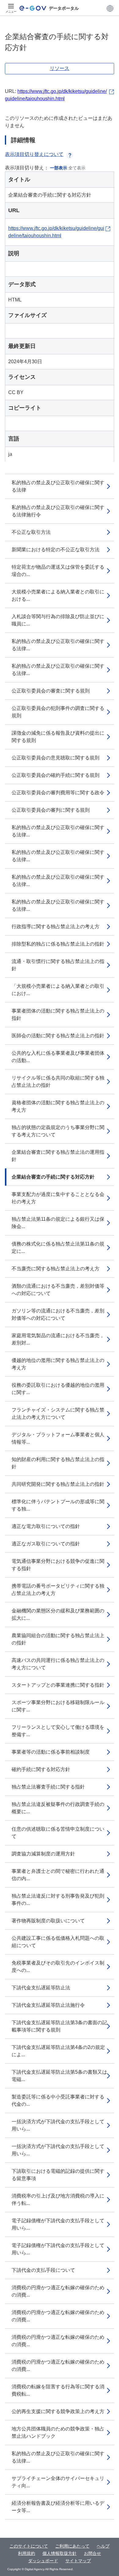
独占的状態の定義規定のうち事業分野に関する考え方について (58, 1131)
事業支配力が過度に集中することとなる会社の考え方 (58, 1198)
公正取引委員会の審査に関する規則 (51, 691)
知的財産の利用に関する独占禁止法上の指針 (58, 1463)
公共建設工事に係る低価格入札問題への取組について (58, 1942)
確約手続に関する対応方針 (41, 1769)
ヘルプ (103, 2546)
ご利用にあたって (72, 2546)
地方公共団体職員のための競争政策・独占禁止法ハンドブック (58, 2432)
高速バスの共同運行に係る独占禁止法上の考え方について (58, 1664)
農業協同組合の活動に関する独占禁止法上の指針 (58, 1639)
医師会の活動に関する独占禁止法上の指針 (58, 1036)
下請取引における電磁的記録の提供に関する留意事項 (58, 2175)
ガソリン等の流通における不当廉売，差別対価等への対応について (58, 1314)
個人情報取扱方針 (60, 2553)
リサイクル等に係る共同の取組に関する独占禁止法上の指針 (58, 1081)
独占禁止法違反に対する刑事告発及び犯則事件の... (58, 1900)
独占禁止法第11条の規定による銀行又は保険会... (58, 1223)
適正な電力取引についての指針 (46, 1526)
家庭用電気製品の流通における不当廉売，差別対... (58, 1339)
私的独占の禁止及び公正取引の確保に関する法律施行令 (58, 511)
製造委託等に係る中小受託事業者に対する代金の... (58, 2100)
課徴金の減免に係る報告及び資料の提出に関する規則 (58, 737)
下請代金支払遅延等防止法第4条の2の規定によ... (58, 2051)
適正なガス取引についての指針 (46, 1544)
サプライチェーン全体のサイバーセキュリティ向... (58, 2482)
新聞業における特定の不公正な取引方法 (56, 550)
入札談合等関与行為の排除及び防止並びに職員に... (58, 620)
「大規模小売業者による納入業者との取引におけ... (58, 990)
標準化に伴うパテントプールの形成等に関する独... (58, 1505)
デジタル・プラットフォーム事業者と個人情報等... (58, 1438)
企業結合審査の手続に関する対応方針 (53, 1177)
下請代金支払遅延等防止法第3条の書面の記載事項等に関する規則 (59, 2026)
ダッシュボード (43, 2561)
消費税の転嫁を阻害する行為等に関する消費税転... (58, 2390)
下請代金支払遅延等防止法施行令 (48, 2005)
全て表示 (77, 168)
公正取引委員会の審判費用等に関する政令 (58, 793)
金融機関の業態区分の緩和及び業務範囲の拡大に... (58, 1614)
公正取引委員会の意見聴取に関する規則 (56, 758)
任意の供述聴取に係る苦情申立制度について (58, 1833)
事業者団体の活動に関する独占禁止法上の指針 (58, 1015)
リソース (60, 68)
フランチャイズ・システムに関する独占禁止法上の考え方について (58, 1413)
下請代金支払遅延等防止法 (41, 1988)
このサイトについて (29, 2546)
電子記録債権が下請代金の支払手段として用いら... (58, 2224)
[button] (110, 8)
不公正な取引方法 (31, 532)
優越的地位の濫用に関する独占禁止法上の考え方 (58, 1364)
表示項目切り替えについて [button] (34, 154)
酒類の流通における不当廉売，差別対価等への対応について (58, 1290)
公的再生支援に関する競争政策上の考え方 (58, 2411)
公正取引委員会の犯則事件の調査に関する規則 (58, 712)
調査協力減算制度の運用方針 (43, 1854)
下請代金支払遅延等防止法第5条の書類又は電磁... (59, 2076)
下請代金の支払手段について (43, 2270)
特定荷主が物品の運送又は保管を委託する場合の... (58, 571)
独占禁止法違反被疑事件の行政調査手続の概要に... (58, 1808)
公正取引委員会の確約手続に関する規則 (56, 775)
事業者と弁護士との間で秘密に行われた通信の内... (58, 1875)
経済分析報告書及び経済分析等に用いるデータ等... (58, 2507)
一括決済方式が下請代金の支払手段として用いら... (58, 2125)
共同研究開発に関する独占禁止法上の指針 (58, 1484)
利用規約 (27, 2553)
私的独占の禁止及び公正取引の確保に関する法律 (58, 486)
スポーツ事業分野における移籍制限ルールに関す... (58, 1706)
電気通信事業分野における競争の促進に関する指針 (58, 1565)
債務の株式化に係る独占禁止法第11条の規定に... (58, 1247)
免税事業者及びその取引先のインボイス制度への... (58, 1967)
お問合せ (92, 2553)
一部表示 (59, 168)
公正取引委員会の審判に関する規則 (51, 810)
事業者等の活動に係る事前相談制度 (51, 1752)
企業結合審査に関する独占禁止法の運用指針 (58, 1156)
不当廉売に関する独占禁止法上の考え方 (56, 1269)
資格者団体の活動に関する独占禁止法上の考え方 (58, 1106)
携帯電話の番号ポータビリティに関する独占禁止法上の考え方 (58, 1590)
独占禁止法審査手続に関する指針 (48, 1787)
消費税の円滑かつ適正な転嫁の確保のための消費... (58, 2291)
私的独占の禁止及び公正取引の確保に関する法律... (58, 645)
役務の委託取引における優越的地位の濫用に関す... (58, 1389)
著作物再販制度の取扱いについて (48, 1921)
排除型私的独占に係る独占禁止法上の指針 (58, 944)
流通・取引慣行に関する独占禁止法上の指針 (58, 965)
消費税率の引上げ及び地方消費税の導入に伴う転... (58, 2200)
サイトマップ (78, 2561)
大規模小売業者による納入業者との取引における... (58, 595)
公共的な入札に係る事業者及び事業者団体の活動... (58, 1057)
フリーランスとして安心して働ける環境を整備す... (58, 1731)
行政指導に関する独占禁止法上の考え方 (56, 926)
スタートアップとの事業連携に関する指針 (58, 1685)
